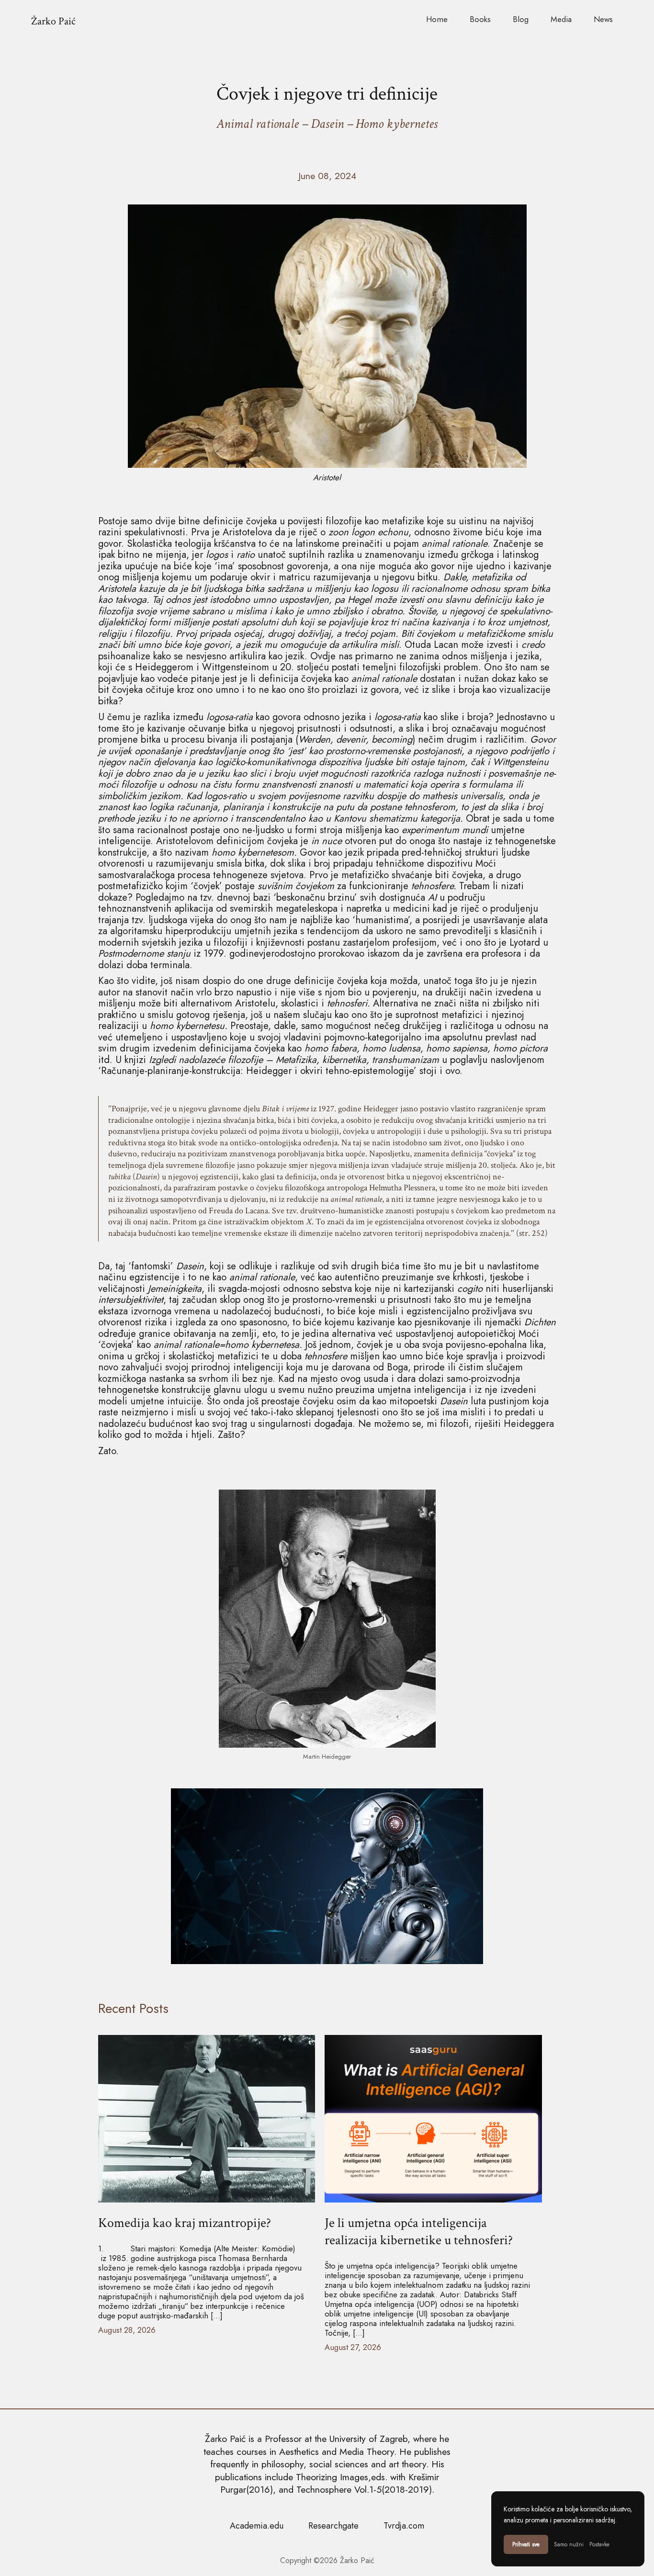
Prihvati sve (526, 2544)
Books (480, 19)
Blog (521, 19)
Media (561, 19)
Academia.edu (257, 2526)
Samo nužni (569, 2544)
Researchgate (333, 2526)
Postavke (599, 2544)
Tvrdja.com (404, 2526)
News (603, 19)
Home (437, 19)
